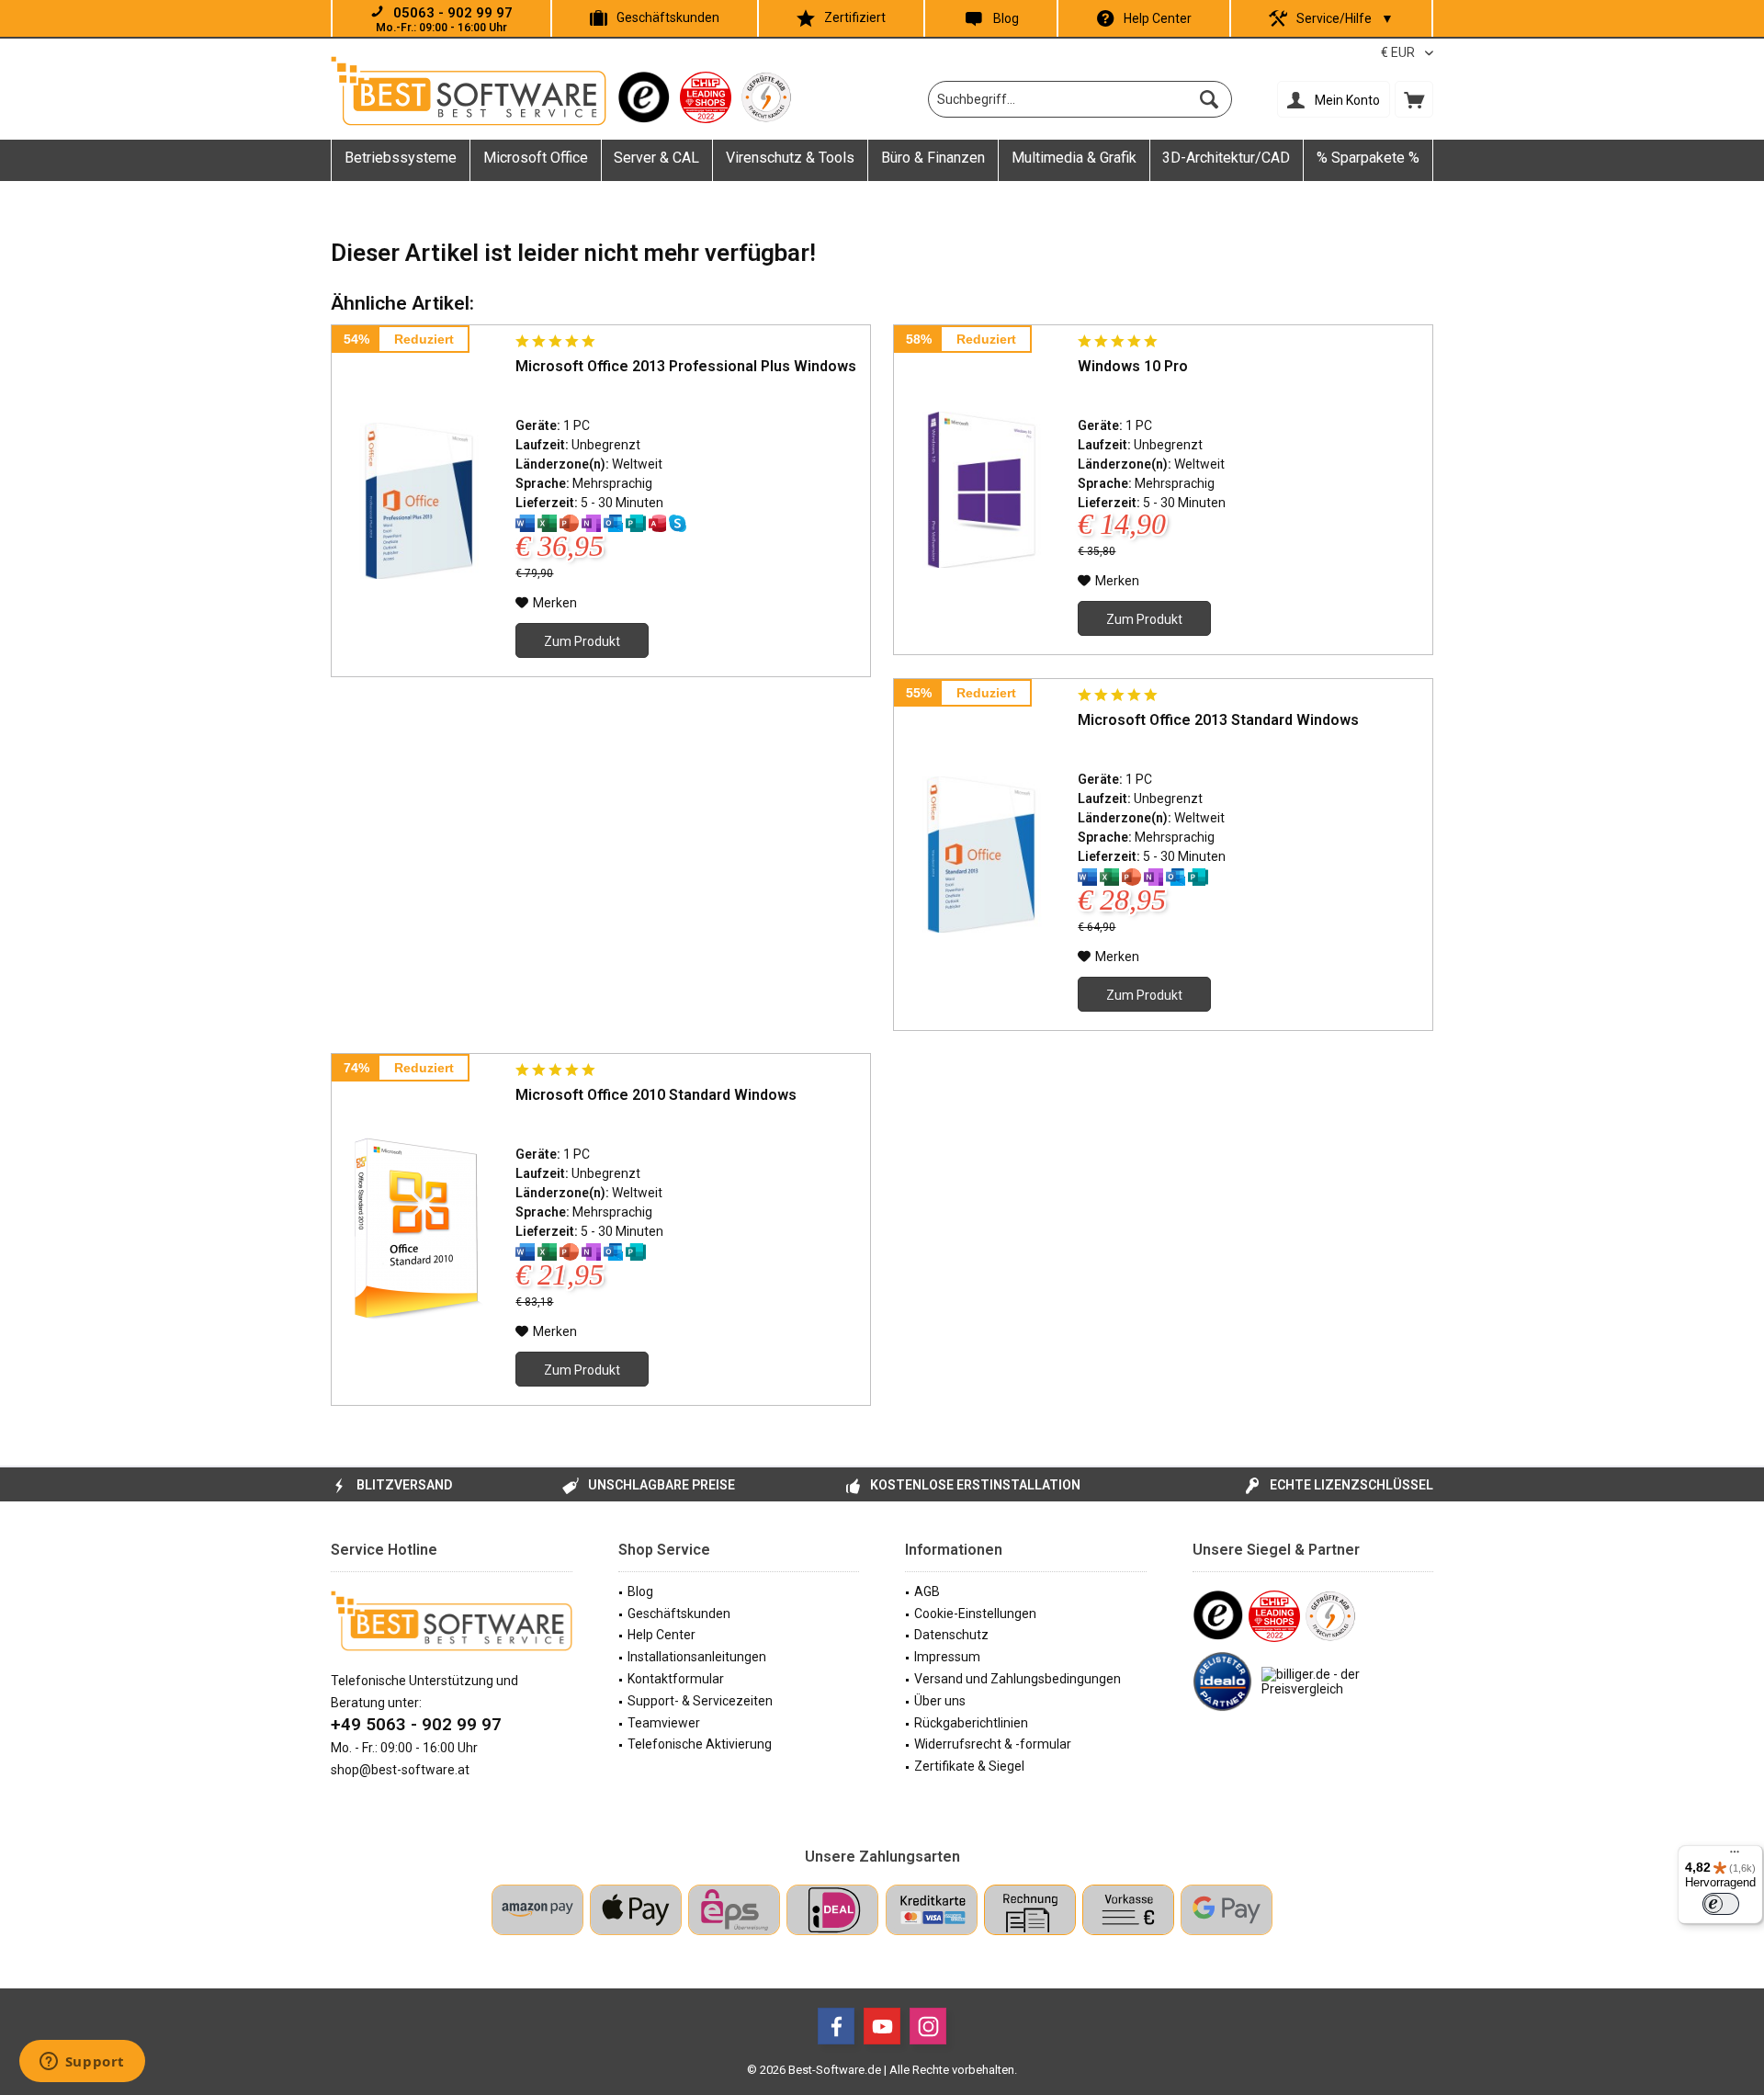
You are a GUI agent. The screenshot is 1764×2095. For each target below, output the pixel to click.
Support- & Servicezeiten (700, 1701)
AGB (927, 1591)
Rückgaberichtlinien (971, 1723)
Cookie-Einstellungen (975, 1614)
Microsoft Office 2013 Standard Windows (1218, 720)
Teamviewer (664, 1723)
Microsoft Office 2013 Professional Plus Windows (686, 366)
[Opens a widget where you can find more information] (82, 2063)
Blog (1006, 18)
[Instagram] (928, 2026)
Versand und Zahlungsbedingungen (1018, 1679)
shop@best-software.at (400, 1770)
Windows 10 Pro (1133, 366)
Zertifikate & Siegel (969, 1766)
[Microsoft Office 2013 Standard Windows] (981, 855)
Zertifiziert (855, 17)
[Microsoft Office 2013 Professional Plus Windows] (419, 501)
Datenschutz (951, 1635)
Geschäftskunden (668, 17)
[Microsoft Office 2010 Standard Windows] (419, 1229)
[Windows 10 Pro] (981, 490)
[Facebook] (836, 2026)
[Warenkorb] (1414, 99)
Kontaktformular (676, 1679)
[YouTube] (882, 2026)
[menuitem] (1414, 99)
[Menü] (1735, 1856)
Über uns (940, 1701)
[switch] (1721, 1904)
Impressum (947, 1657)
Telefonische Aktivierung (700, 1744)
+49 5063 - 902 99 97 (416, 1724)
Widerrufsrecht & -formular (993, 1744)
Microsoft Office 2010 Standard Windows (656, 1095)
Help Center (1158, 18)
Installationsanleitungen (697, 1657)
